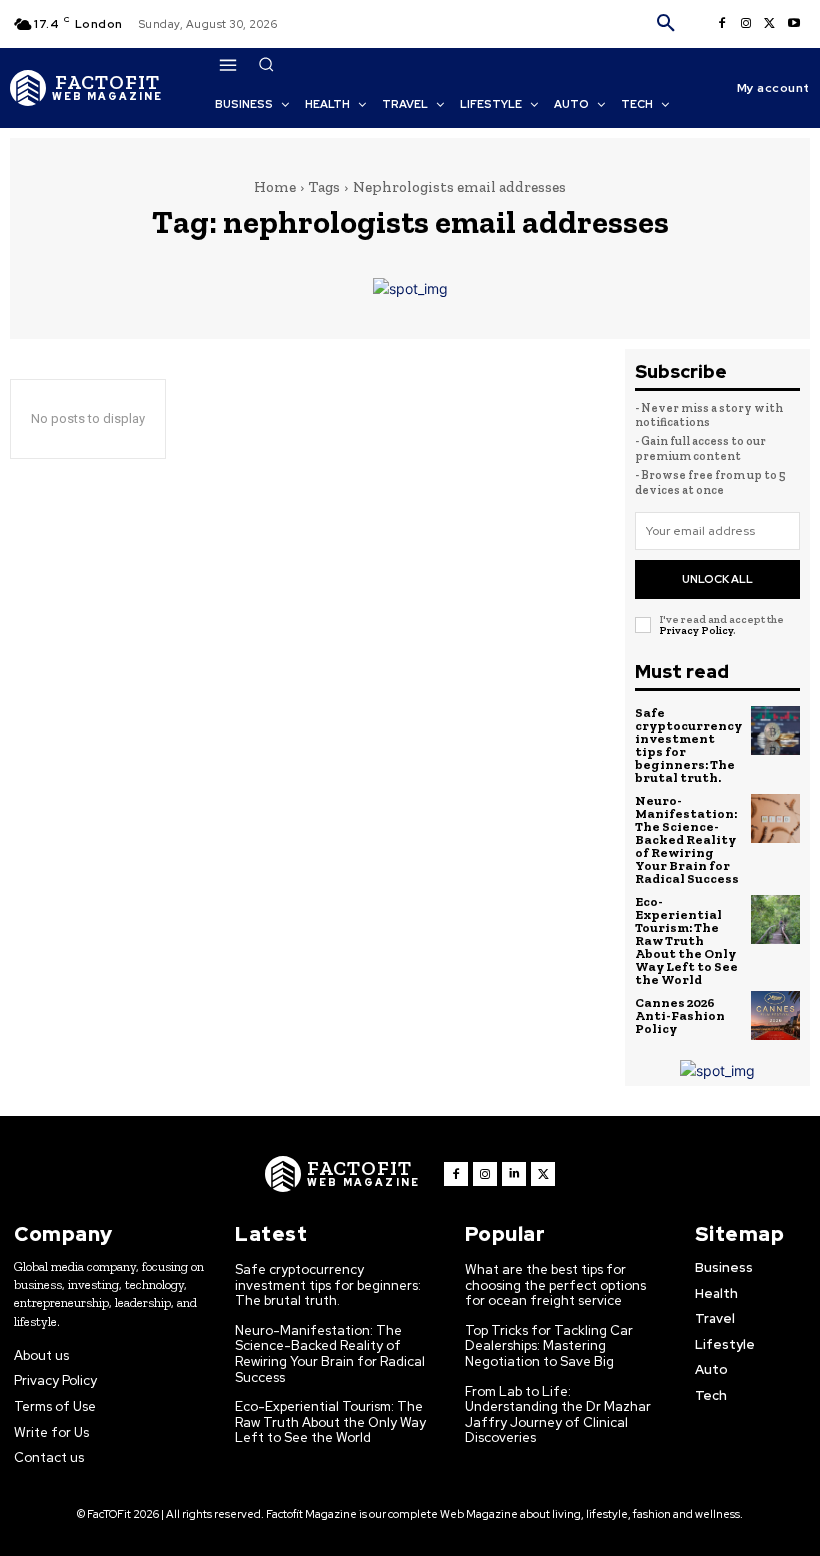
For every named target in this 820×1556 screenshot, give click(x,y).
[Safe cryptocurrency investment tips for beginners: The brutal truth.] (776, 731)
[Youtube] (794, 24)
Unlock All (717, 579)
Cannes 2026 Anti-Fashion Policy (680, 1015)
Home (275, 187)
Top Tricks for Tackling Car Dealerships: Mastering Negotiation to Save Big (549, 1346)
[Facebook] (722, 24)
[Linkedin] (514, 1174)
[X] (770, 24)
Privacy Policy (696, 630)
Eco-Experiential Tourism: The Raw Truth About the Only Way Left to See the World (686, 940)
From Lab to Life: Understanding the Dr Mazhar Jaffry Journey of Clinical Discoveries (558, 1415)
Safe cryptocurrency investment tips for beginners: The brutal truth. (688, 745)
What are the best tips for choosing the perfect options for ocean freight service (555, 1285)
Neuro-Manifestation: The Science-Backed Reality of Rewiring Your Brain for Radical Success (687, 839)
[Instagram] (746, 24)
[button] (666, 24)
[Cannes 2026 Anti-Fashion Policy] (776, 1016)
